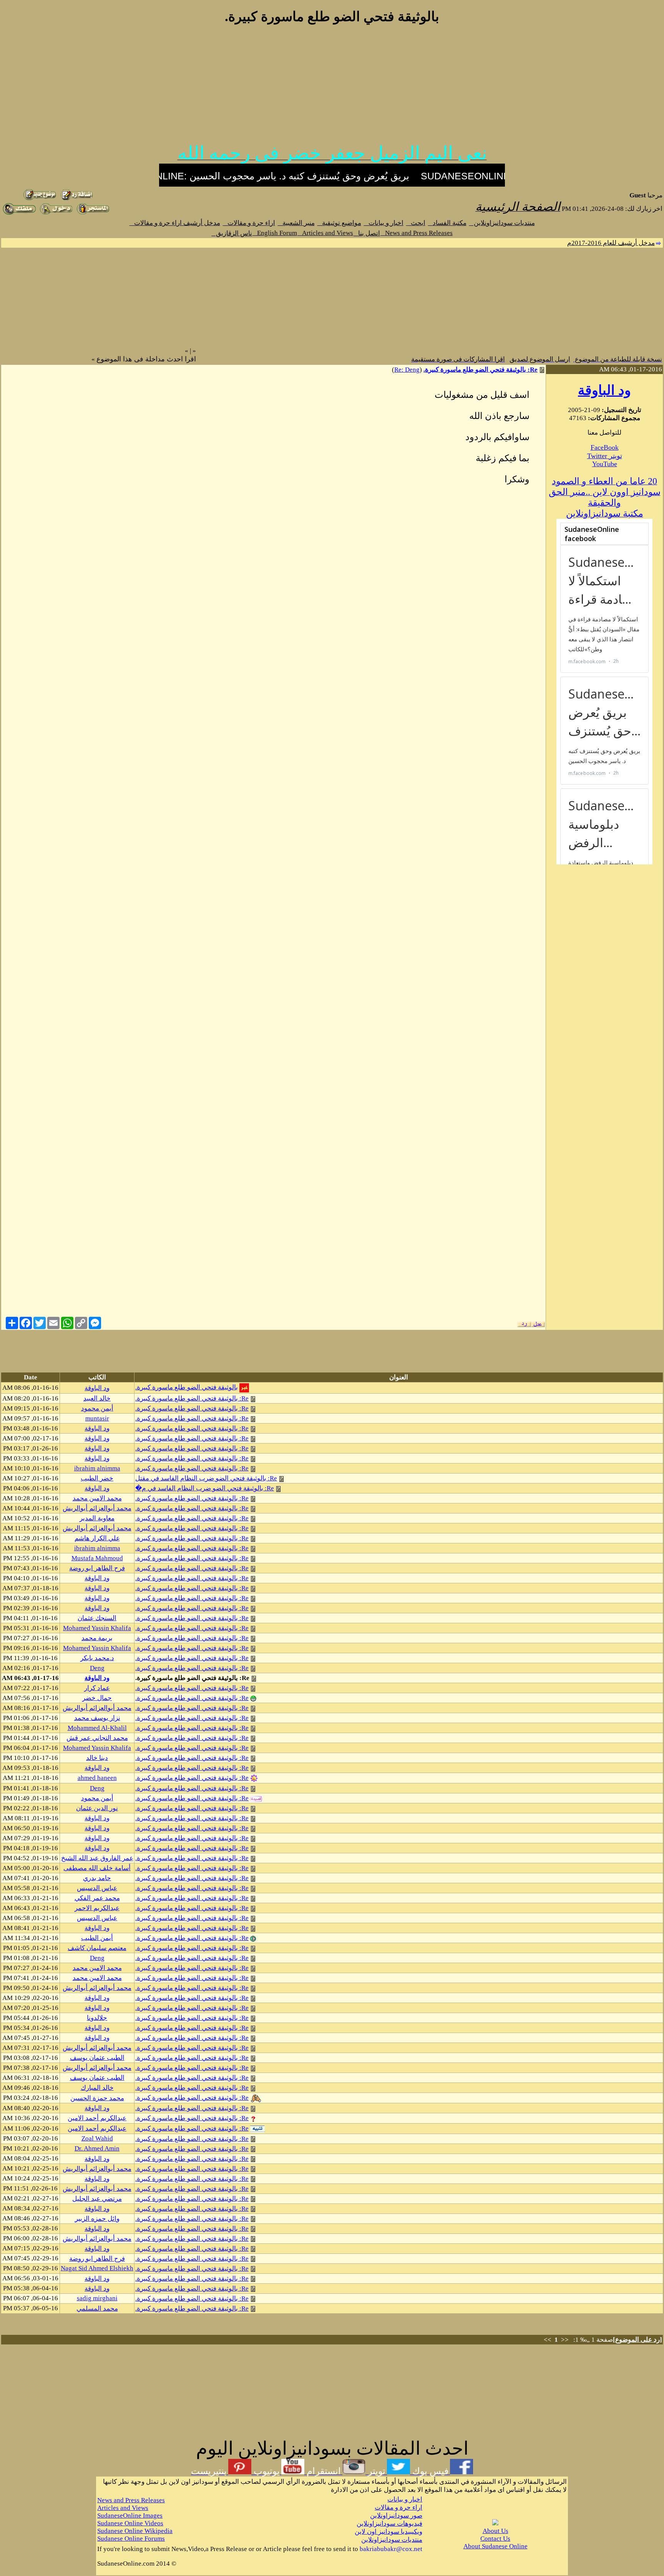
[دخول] (56, 213)
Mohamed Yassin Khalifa (97, 1628)
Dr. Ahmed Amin (97, 2148)
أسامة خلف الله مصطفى (97, 1868)
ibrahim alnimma (97, 1468)
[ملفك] (19, 213)
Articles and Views (325, 233)
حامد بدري (97, 1878)
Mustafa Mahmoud (97, 1558)
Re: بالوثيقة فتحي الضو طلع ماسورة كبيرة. (481, 370)
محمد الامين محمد (97, 1498)
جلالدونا (97, 2018)
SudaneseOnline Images (130, 2516)
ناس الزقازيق (232, 233)
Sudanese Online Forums (131, 2539)
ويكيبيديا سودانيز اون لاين (388, 2532)
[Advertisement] (332, 88)
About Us (496, 2531)
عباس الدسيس (97, 1888)
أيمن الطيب (97, 1938)
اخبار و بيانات (384, 223)
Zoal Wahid (97, 2138)
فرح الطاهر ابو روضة (97, 1568)
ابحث (416, 223)
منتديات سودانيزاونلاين (502, 223)
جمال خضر (97, 1698)
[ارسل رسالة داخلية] (93, 213)
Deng (97, 1668)
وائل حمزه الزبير (97, 2219)
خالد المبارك (97, 2088)
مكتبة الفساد (447, 223)
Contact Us (495, 2539)
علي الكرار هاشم (97, 1538)
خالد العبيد (97, 1398)
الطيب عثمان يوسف (97, 2058)
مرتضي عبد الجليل (97, 2199)
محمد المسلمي (97, 2309)
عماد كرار (97, 1688)
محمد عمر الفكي (97, 1898)
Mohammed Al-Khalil (97, 1728)
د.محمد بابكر (97, 1658)
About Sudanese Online (496, 2546)
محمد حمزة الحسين (97, 2098)
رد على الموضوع (637, 2340)
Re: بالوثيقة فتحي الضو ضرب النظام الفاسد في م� (205, 1488)
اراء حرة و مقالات (249, 223)
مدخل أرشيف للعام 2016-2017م (611, 243)
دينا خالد (97, 1758)
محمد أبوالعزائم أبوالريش (97, 1508)
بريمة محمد (97, 1638)
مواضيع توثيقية (339, 223)
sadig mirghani (97, 2298)
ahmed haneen (97, 1778)
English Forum (275, 233)
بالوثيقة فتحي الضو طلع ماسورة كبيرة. (187, 1387)
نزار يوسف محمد (97, 1718)
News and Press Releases (417, 233)
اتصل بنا (367, 233)
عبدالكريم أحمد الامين (97, 2118)
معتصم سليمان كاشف (97, 1948)
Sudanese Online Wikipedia (135, 2531)
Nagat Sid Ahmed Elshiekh (97, 2268)
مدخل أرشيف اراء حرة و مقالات (175, 223)
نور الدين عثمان (97, 1808)
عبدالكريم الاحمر (97, 1908)
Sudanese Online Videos (130, 2523)
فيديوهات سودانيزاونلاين (389, 2524)
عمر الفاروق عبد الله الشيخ (97, 1858)
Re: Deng (407, 370)
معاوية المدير (97, 1518)
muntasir (97, 1418)
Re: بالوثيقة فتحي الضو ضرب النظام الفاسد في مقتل (206, 1478)
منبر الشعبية (296, 223)
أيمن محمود (97, 1408)
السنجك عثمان (97, 1618)
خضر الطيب (97, 1478)
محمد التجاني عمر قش (97, 1738)
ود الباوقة (604, 390)
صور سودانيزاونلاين (396, 2516)
